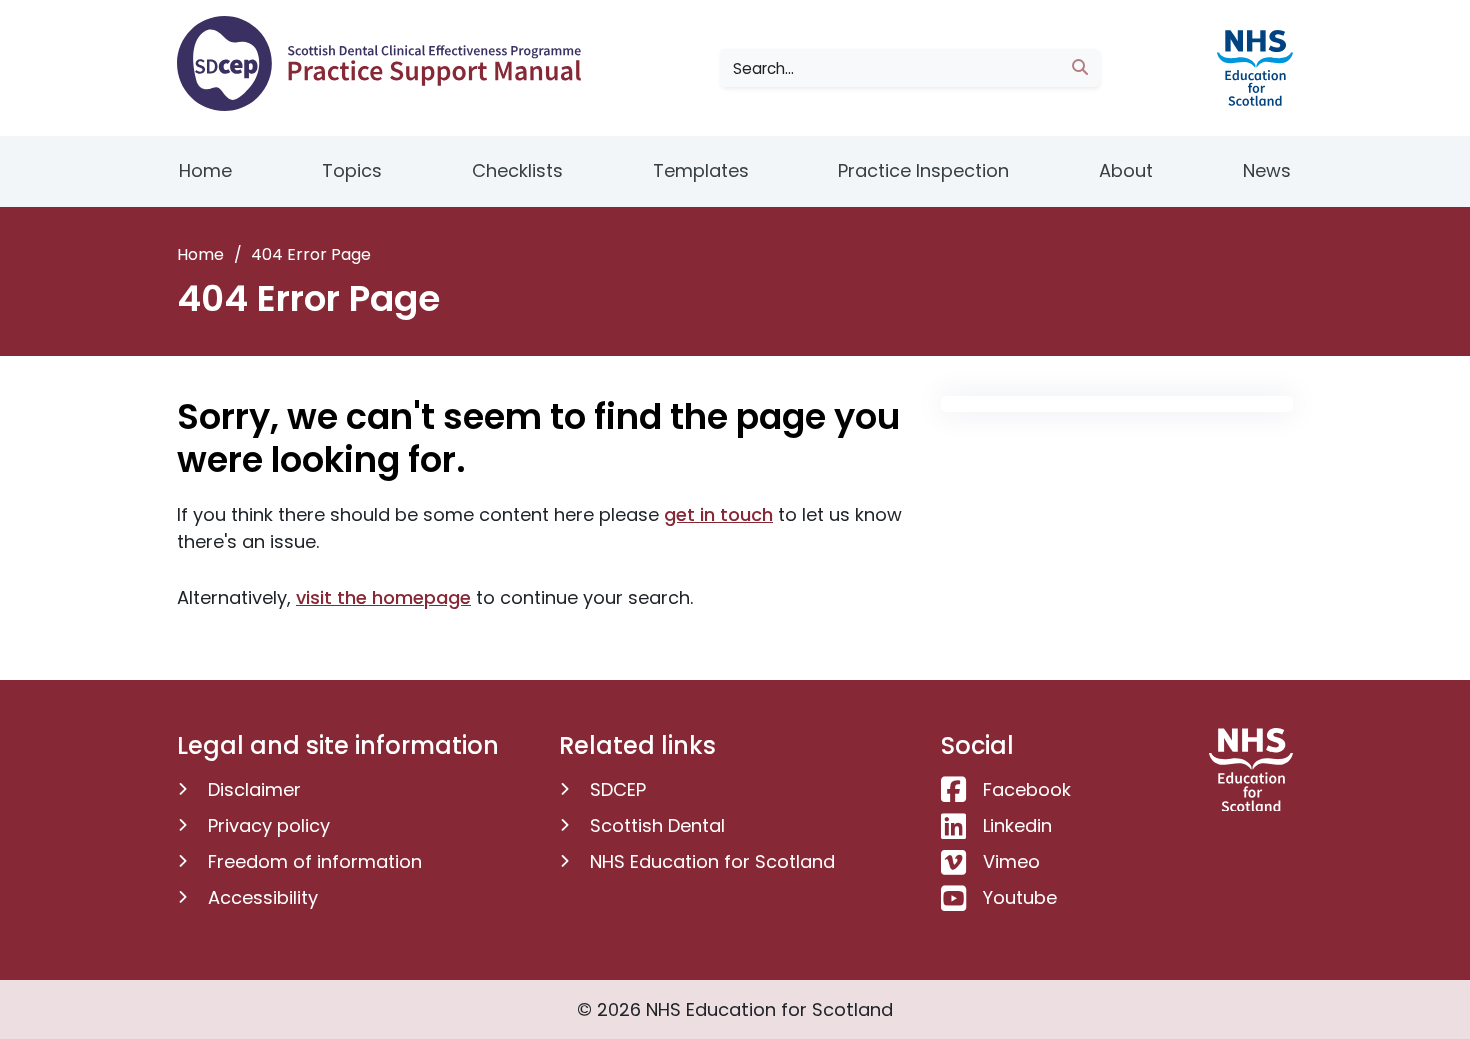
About (1126, 170)
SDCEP (618, 789)
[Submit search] (1080, 68)
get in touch (718, 514)
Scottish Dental (657, 825)
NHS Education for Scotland (712, 861)
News (1267, 170)
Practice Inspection (923, 170)
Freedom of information (315, 861)
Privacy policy (269, 825)
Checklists (517, 170)
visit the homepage (383, 597)
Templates (701, 170)
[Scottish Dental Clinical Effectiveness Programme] (386, 63)
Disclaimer (254, 789)
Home (205, 170)
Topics (352, 170)
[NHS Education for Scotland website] (1251, 66)
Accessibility (263, 897)
